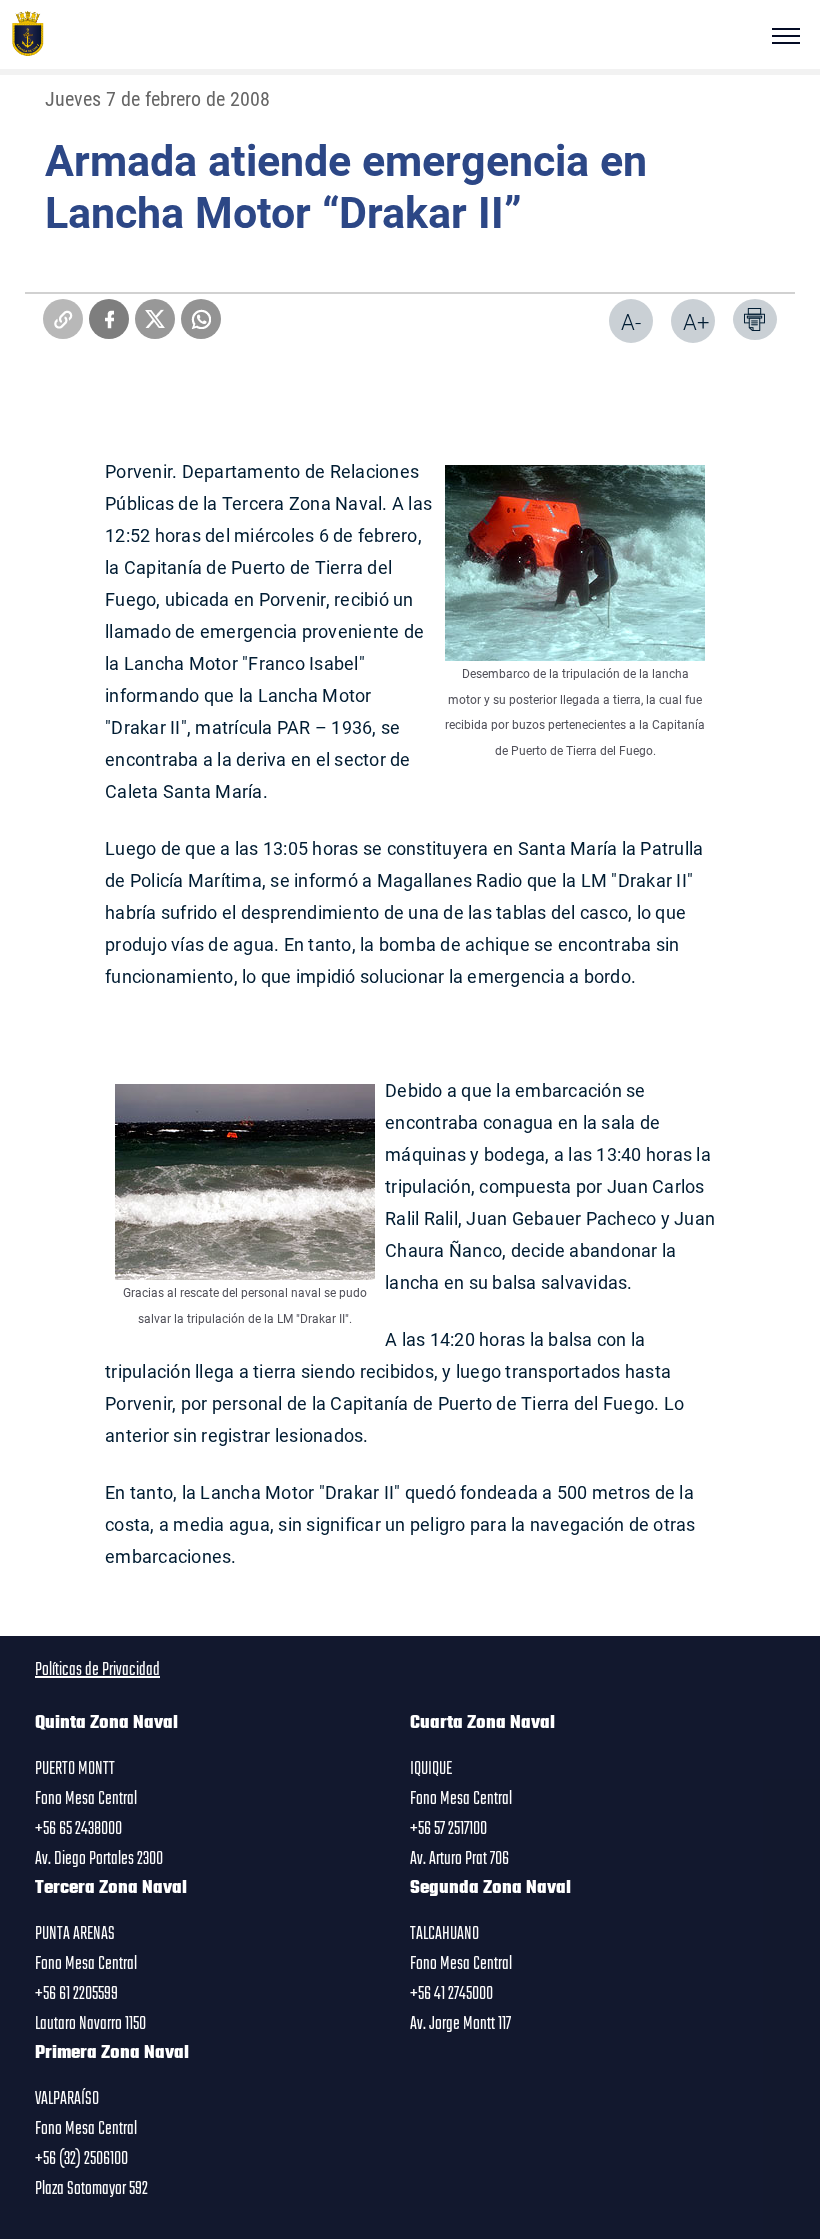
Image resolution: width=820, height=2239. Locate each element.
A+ (696, 321)
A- (631, 321)
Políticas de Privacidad (97, 1670)
